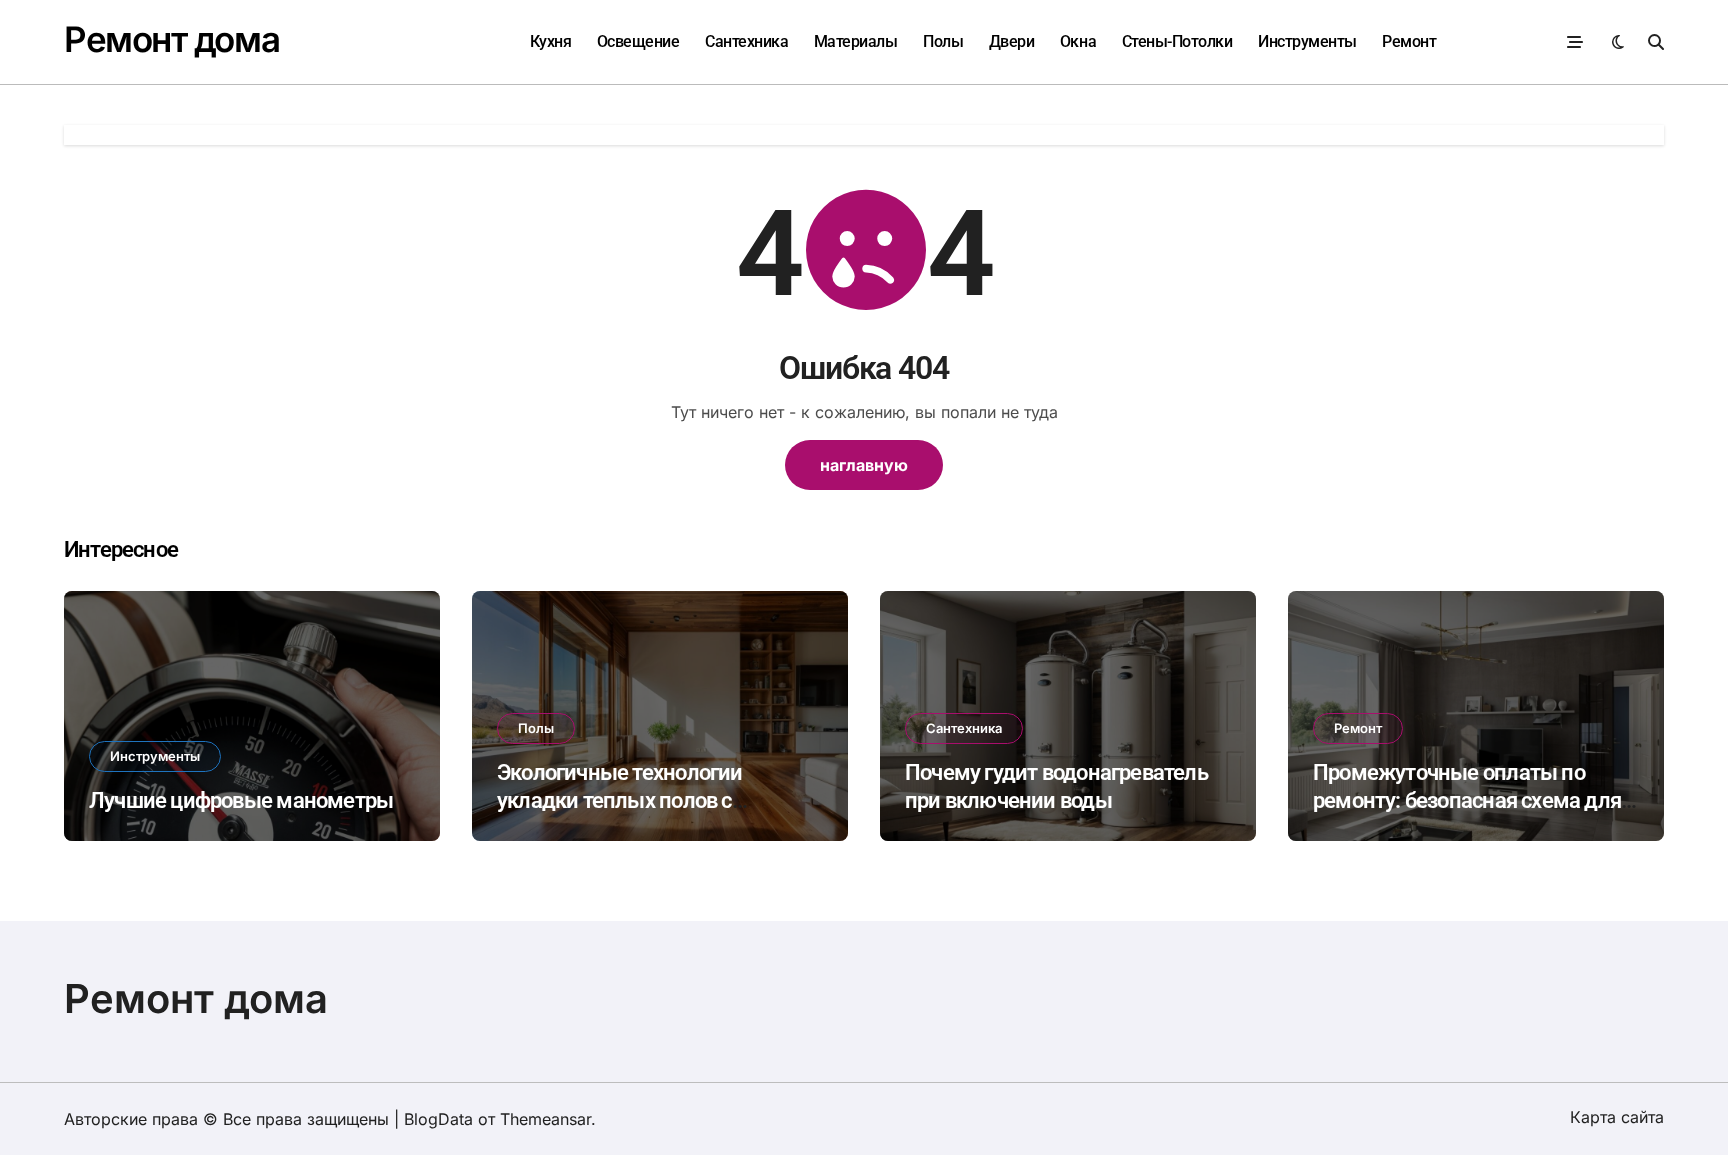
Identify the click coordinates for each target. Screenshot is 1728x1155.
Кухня (551, 41)
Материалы (856, 41)
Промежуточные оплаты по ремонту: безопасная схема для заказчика (1467, 801)
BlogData (438, 1119)
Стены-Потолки (1177, 41)
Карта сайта (1617, 1117)
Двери (1012, 41)
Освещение (638, 41)
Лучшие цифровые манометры (241, 800)
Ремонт (1409, 41)
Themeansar (545, 1119)
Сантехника (746, 41)
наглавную (864, 465)
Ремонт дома (171, 39)
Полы (943, 41)
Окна (1078, 41)
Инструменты (1307, 41)
